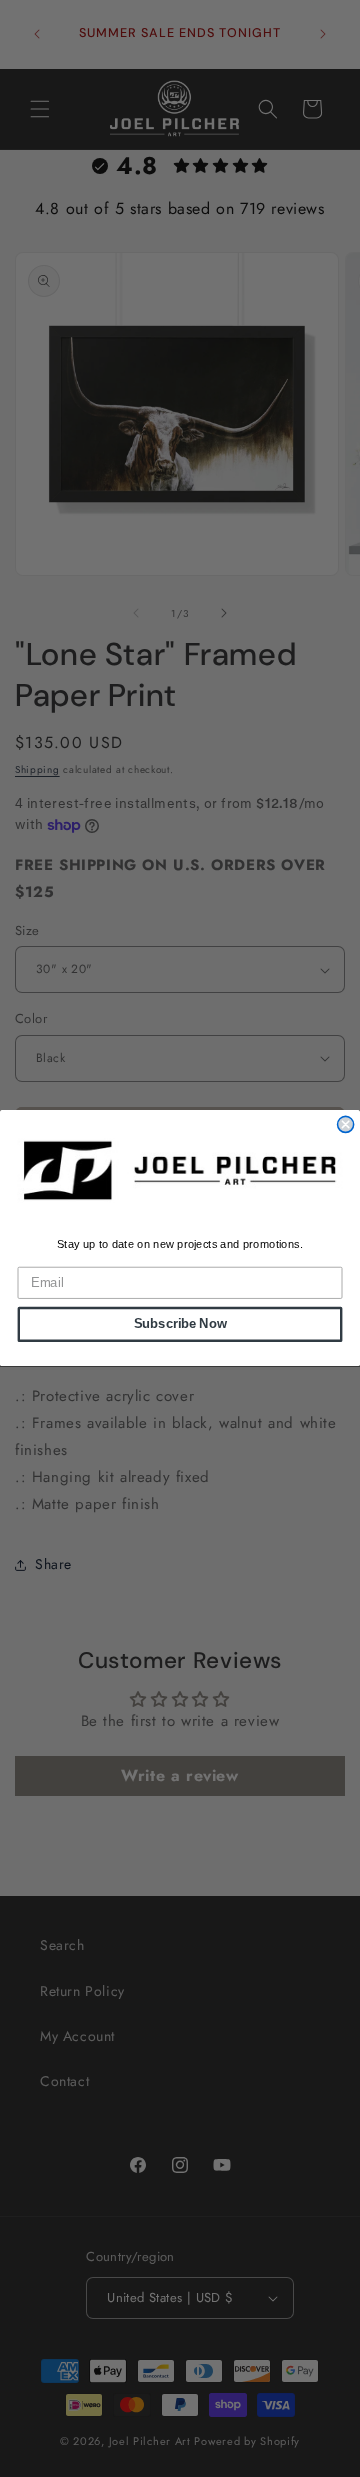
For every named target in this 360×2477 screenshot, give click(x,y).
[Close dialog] (346, 1125)
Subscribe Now (180, 1325)
